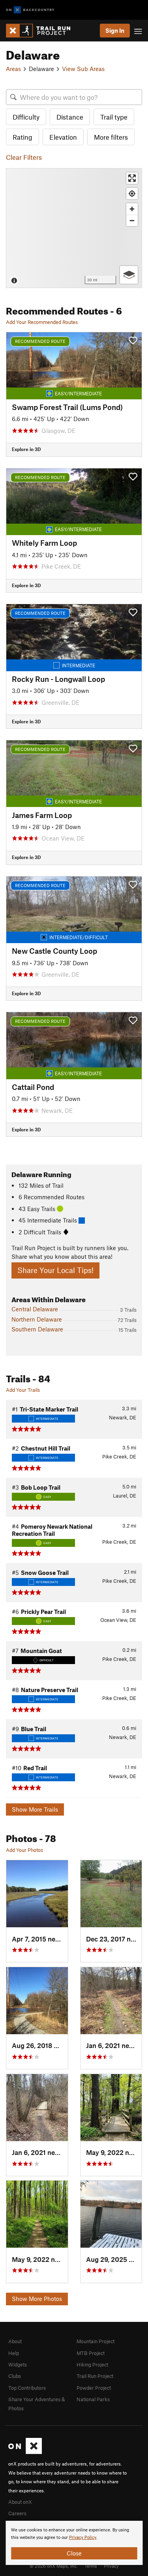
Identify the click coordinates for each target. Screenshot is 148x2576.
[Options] (129, 275)
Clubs (15, 2376)
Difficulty (26, 117)
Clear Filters (24, 157)
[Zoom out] (132, 220)
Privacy (111, 2566)
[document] (74, 2543)
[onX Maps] (25, 2452)
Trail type (114, 117)
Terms (91, 2566)
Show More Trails (35, 1809)
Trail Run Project (95, 2376)
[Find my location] (132, 194)
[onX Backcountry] (30, 10)
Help (14, 2353)
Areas (13, 69)
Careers (17, 2513)
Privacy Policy (83, 2538)
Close (74, 2553)
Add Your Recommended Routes (42, 322)
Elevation (63, 137)
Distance (70, 117)
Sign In (115, 30)
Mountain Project (96, 2341)
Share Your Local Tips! (55, 1270)
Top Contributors (27, 2388)
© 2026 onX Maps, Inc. (54, 2566)
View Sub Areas (83, 69)
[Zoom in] (132, 209)
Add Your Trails (23, 1390)
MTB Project (91, 2353)
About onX (20, 2502)
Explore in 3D (26, 449)
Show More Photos (37, 2299)
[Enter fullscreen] (132, 178)
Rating (22, 137)
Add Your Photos (24, 1850)
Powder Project (94, 2388)
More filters (111, 137)
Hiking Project (92, 2364)
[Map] (74, 228)
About (15, 2341)
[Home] (42, 31)
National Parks (93, 2399)
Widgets (18, 2364)
